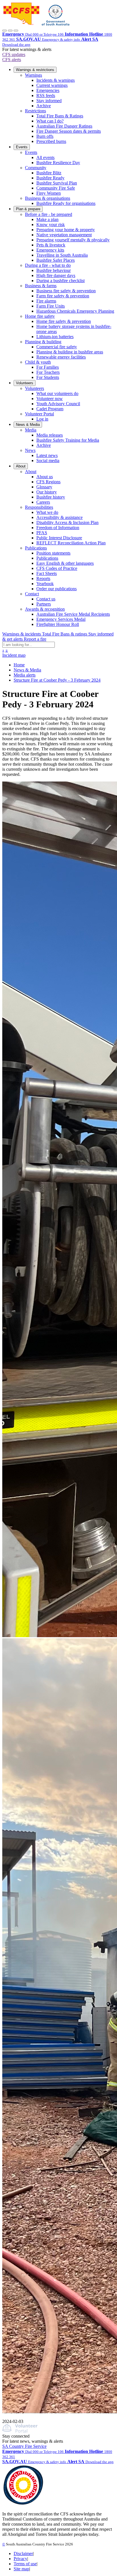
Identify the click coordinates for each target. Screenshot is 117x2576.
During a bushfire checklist (60, 281)
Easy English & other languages (65, 563)
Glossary (44, 487)
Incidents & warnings (56, 80)
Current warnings (52, 85)
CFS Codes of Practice (57, 568)
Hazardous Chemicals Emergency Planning (75, 311)
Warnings (34, 75)
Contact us (46, 599)
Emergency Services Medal (61, 619)
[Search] (10, 31)
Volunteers (25, 383)
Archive (44, 106)
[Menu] (16, 31)
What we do (47, 512)
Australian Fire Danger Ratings (64, 126)
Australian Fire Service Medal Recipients (73, 614)
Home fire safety (40, 316)
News (30, 450)
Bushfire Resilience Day (58, 163)
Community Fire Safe (56, 188)
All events (45, 157)
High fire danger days (56, 275)
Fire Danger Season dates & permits (69, 131)
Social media (48, 461)
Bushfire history (51, 497)
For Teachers (48, 372)
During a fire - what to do (48, 265)
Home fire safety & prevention (64, 321)
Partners (44, 604)
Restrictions (35, 111)
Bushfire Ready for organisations (66, 203)
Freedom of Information (58, 528)
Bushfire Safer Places (56, 260)
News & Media (28, 425)
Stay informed (49, 101)
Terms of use (25, 2564)
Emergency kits (50, 250)
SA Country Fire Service (24, 2446)
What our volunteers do (57, 393)
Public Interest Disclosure (59, 538)
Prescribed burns (51, 141)
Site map (21, 2569)
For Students (48, 377)
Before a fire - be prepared (49, 214)
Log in (42, 419)
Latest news (47, 455)
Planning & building (43, 342)
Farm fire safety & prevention (63, 296)
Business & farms (41, 286)
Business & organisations (48, 198)
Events (22, 147)
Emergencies (48, 90)
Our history (47, 492)
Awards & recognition (45, 609)
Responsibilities (39, 507)
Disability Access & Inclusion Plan (67, 522)
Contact (32, 594)
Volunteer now (50, 399)
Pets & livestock (51, 245)
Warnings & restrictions (35, 70)
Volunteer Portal (39, 414)
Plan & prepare (28, 209)
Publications (36, 548)
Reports (43, 578)
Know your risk (51, 225)
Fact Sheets (47, 573)
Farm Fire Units (51, 306)
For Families (48, 367)
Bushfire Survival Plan (57, 183)
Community (36, 168)
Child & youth (38, 362)
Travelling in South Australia (62, 255)
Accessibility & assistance (59, 517)
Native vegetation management (64, 235)
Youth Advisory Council (58, 404)
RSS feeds (46, 95)
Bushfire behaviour (54, 270)
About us (45, 477)
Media (31, 430)
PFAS (42, 533)
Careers (43, 502)
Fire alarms (46, 301)
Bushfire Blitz (49, 173)
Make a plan (47, 219)
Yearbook (45, 584)
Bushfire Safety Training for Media (68, 440)
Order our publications (57, 589)
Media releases (50, 435)
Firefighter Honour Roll (58, 624)
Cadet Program (50, 409)
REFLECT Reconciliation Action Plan (71, 543)
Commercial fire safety (57, 347)
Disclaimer (23, 2554)
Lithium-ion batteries (55, 337)
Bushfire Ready (50, 178)
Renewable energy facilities (61, 357)
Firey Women (49, 193)
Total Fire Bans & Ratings (60, 116)
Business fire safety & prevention (66, 291)
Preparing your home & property (66, 230)
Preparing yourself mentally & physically (73, 240)
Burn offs (45, 136)
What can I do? (50, 121)
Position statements (53, 553)
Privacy (20, 2559)
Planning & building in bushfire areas (70, 352)
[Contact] (5, 31)
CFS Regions (48, 482)
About (21, 466)
